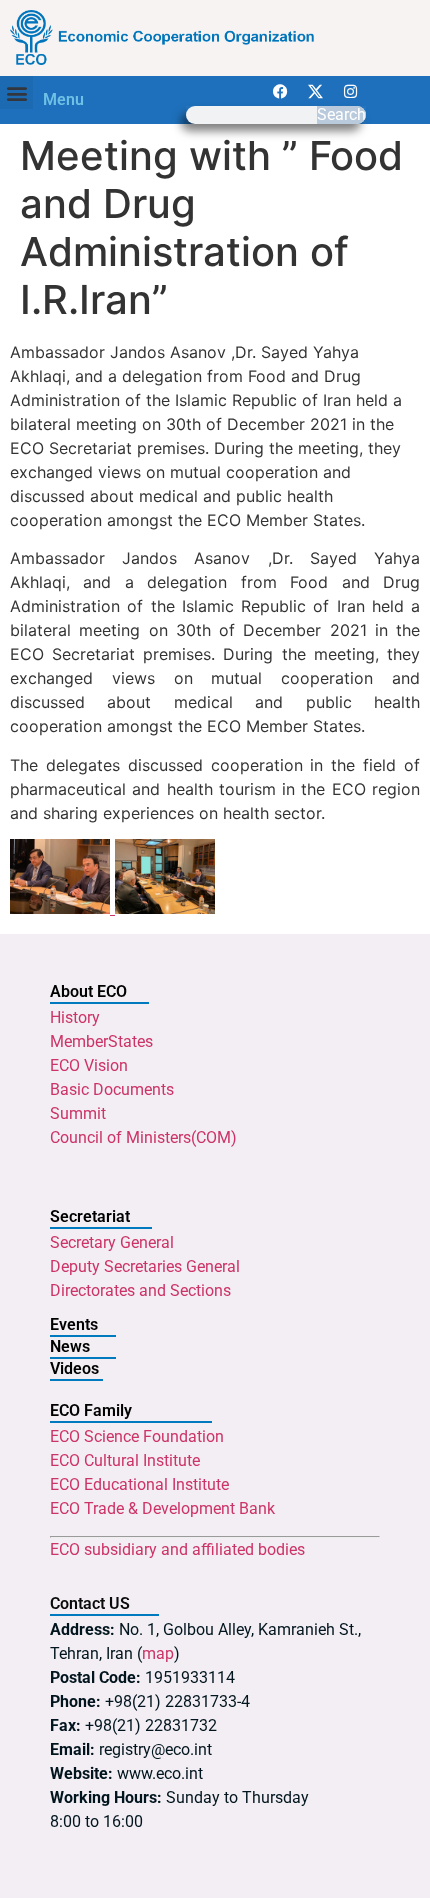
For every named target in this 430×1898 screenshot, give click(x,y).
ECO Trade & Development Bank (162, 1508)
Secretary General (112, 1242)
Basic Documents (112, 1089)
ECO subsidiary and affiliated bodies (177, 1549)
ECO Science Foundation (137, 1436)
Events (74, 1324)
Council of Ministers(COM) (143, 1137)
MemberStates (101, 1041)
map (158, 1653)
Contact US (90, 1603)
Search (341, 115)
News (70, 1346)
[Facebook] (281, 91)
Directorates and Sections (140, 1290)
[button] (16, 92)
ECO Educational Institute (139, 1484)
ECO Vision (89, 1065)
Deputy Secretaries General (145, 1266)
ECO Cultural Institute (125, 1460)
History (75, 1017)
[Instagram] (351, 91)
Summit (78, 1113)
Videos (74, 1368)
